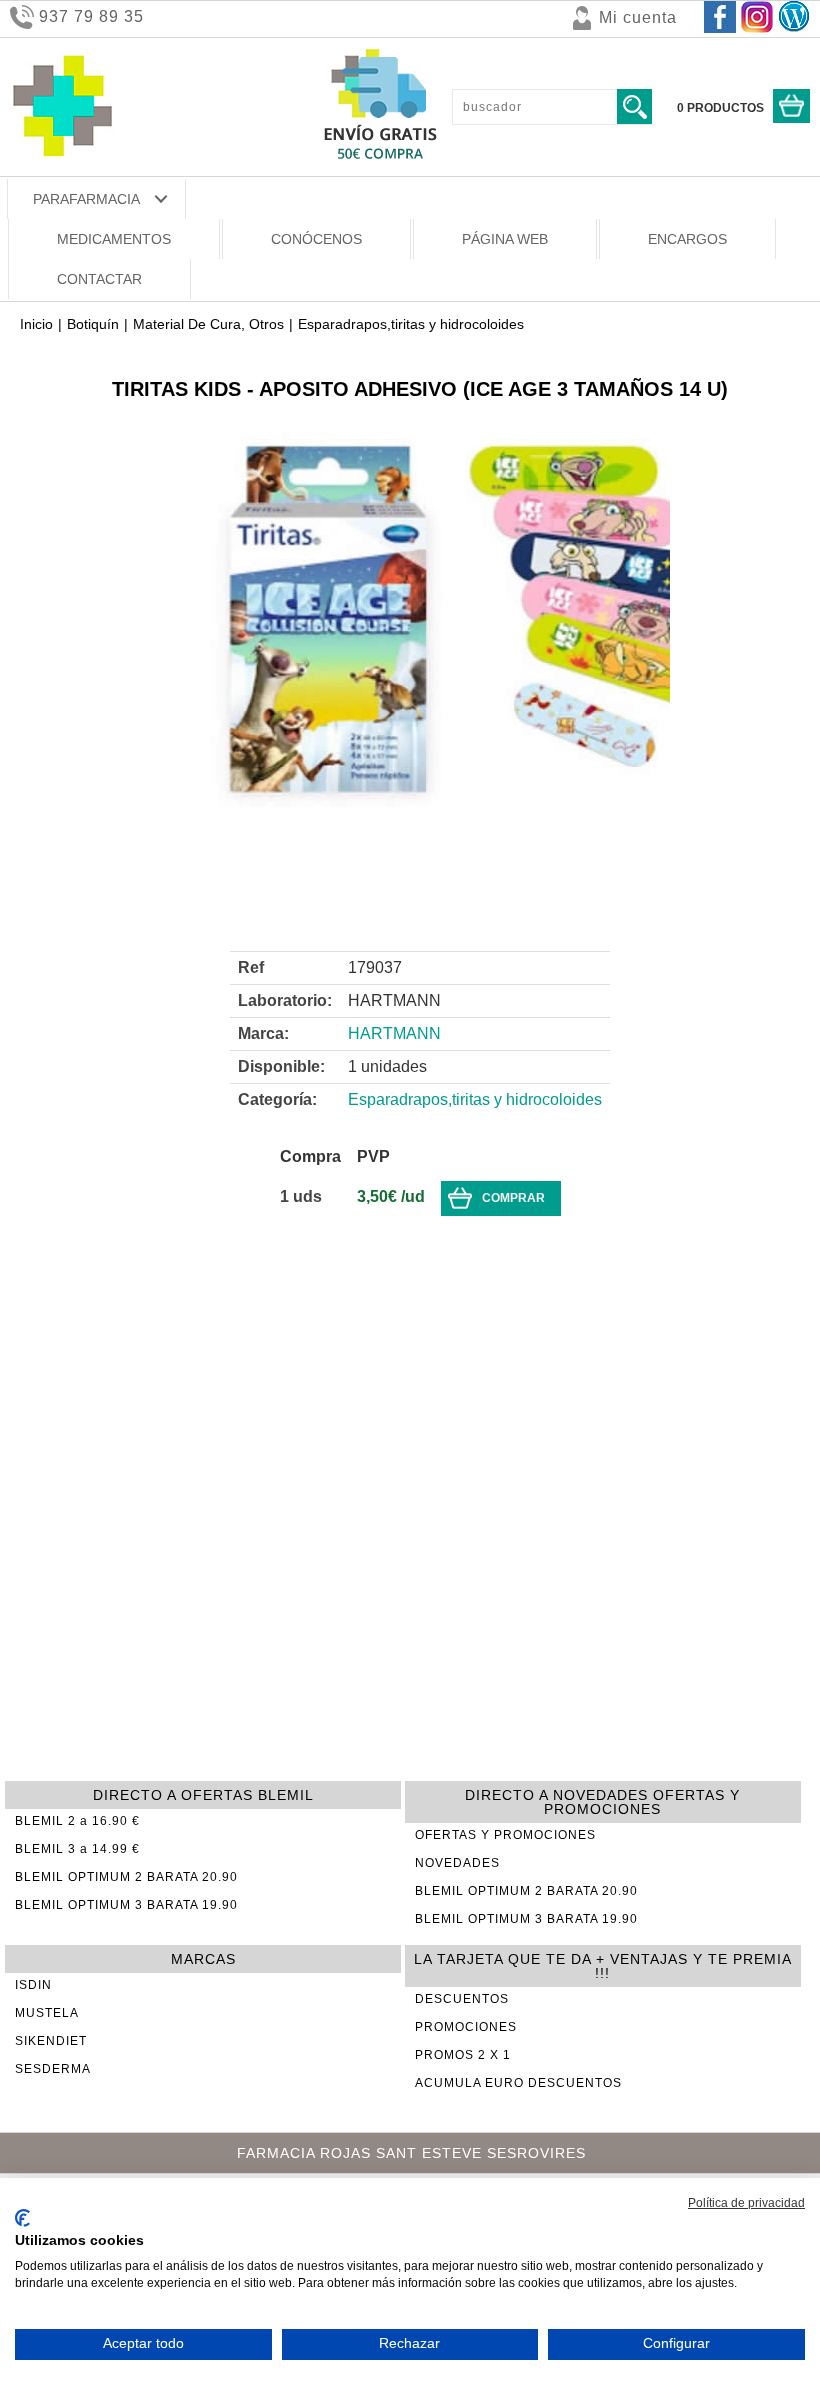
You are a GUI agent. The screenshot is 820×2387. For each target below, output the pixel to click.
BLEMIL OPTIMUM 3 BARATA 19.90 (126, 1905)
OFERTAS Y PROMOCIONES (505, 1835)
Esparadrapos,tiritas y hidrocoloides (411, 324)
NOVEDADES (457, 1863)
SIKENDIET (51, 2041)
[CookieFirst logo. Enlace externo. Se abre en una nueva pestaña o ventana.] (22, 2218)
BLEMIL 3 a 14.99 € (77, 1849)
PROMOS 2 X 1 (463, 2055)
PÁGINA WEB (505, 239)
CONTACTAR (99, 279)
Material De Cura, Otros (208, 324)
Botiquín (93, 324)
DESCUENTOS (462, 1999)
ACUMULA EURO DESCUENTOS (518, 2083)
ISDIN (33, 1985)
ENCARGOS (687, 239)
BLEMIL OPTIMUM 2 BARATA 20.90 (126, 1877)
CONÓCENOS (316, 239)
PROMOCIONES (466, 2027)
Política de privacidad (746, 2203)
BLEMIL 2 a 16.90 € (77, 1821)
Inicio (36, 324)
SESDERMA (53, 2069)
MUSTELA (47, 2013)
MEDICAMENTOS (114, 239)
